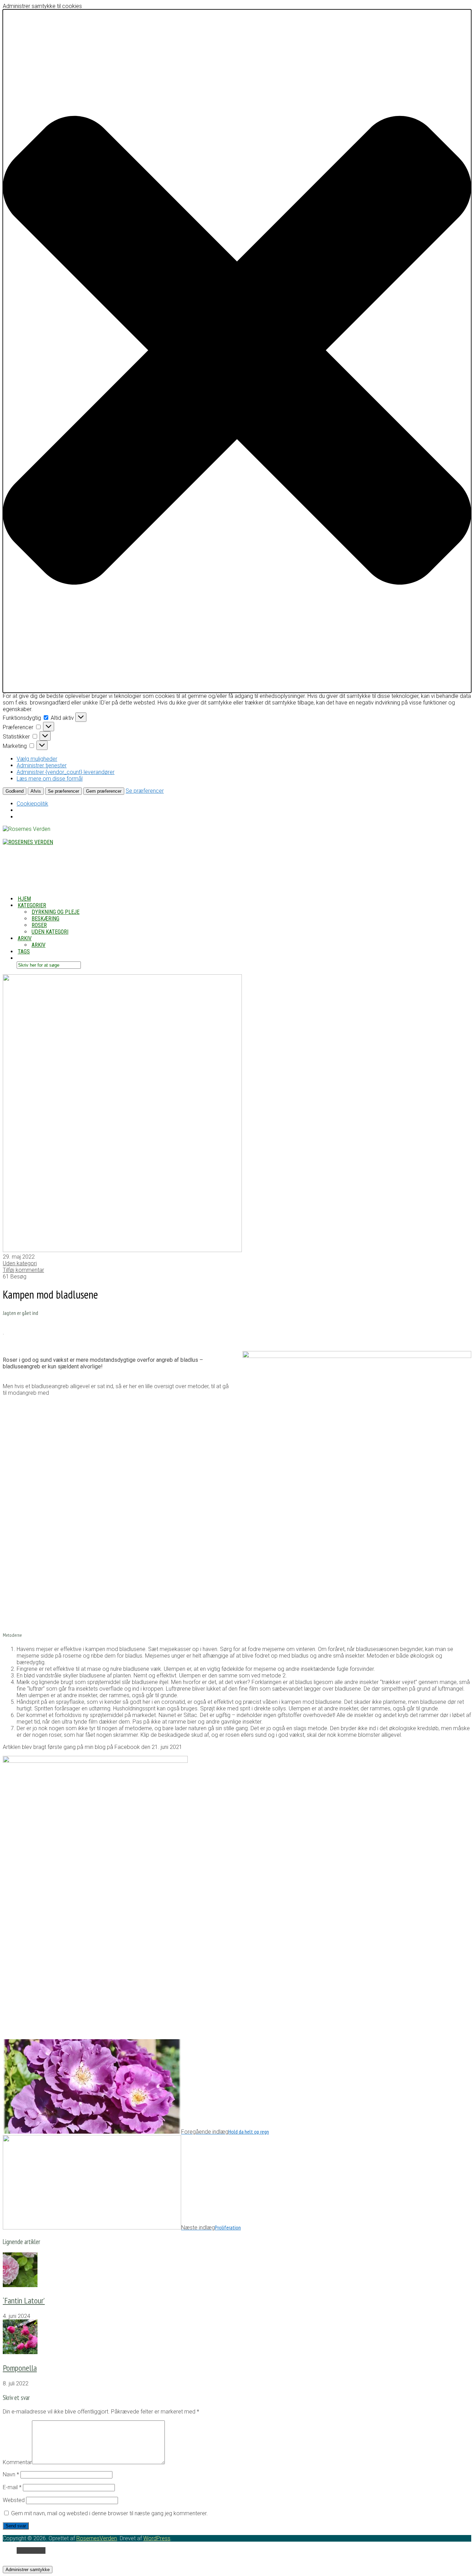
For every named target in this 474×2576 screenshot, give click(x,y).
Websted (14, 2500)
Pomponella (20, 2368)
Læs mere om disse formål (50, 779)
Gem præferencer (104, 791)
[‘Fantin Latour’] (20, 2285)
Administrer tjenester (42, 765)
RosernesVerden (97, 2538)
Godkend (15, 791)
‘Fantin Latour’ (24, 2300)
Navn (11, 2474)
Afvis (36, 791)
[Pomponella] (20, 2352)
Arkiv (39, 945)
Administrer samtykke (28, 2570)
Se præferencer (64, 791)
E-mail (12, 2487)
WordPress (157, 2538)
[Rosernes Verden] (28, 842)
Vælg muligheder (37, 759)
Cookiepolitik (32, 804)
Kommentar (17, 2462)
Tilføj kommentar (23, 1270)
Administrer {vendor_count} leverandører (66, 772)
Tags (24, 952)
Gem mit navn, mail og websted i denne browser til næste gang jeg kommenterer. (109, 2513)
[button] (237, 351)
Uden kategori (50, 932)
